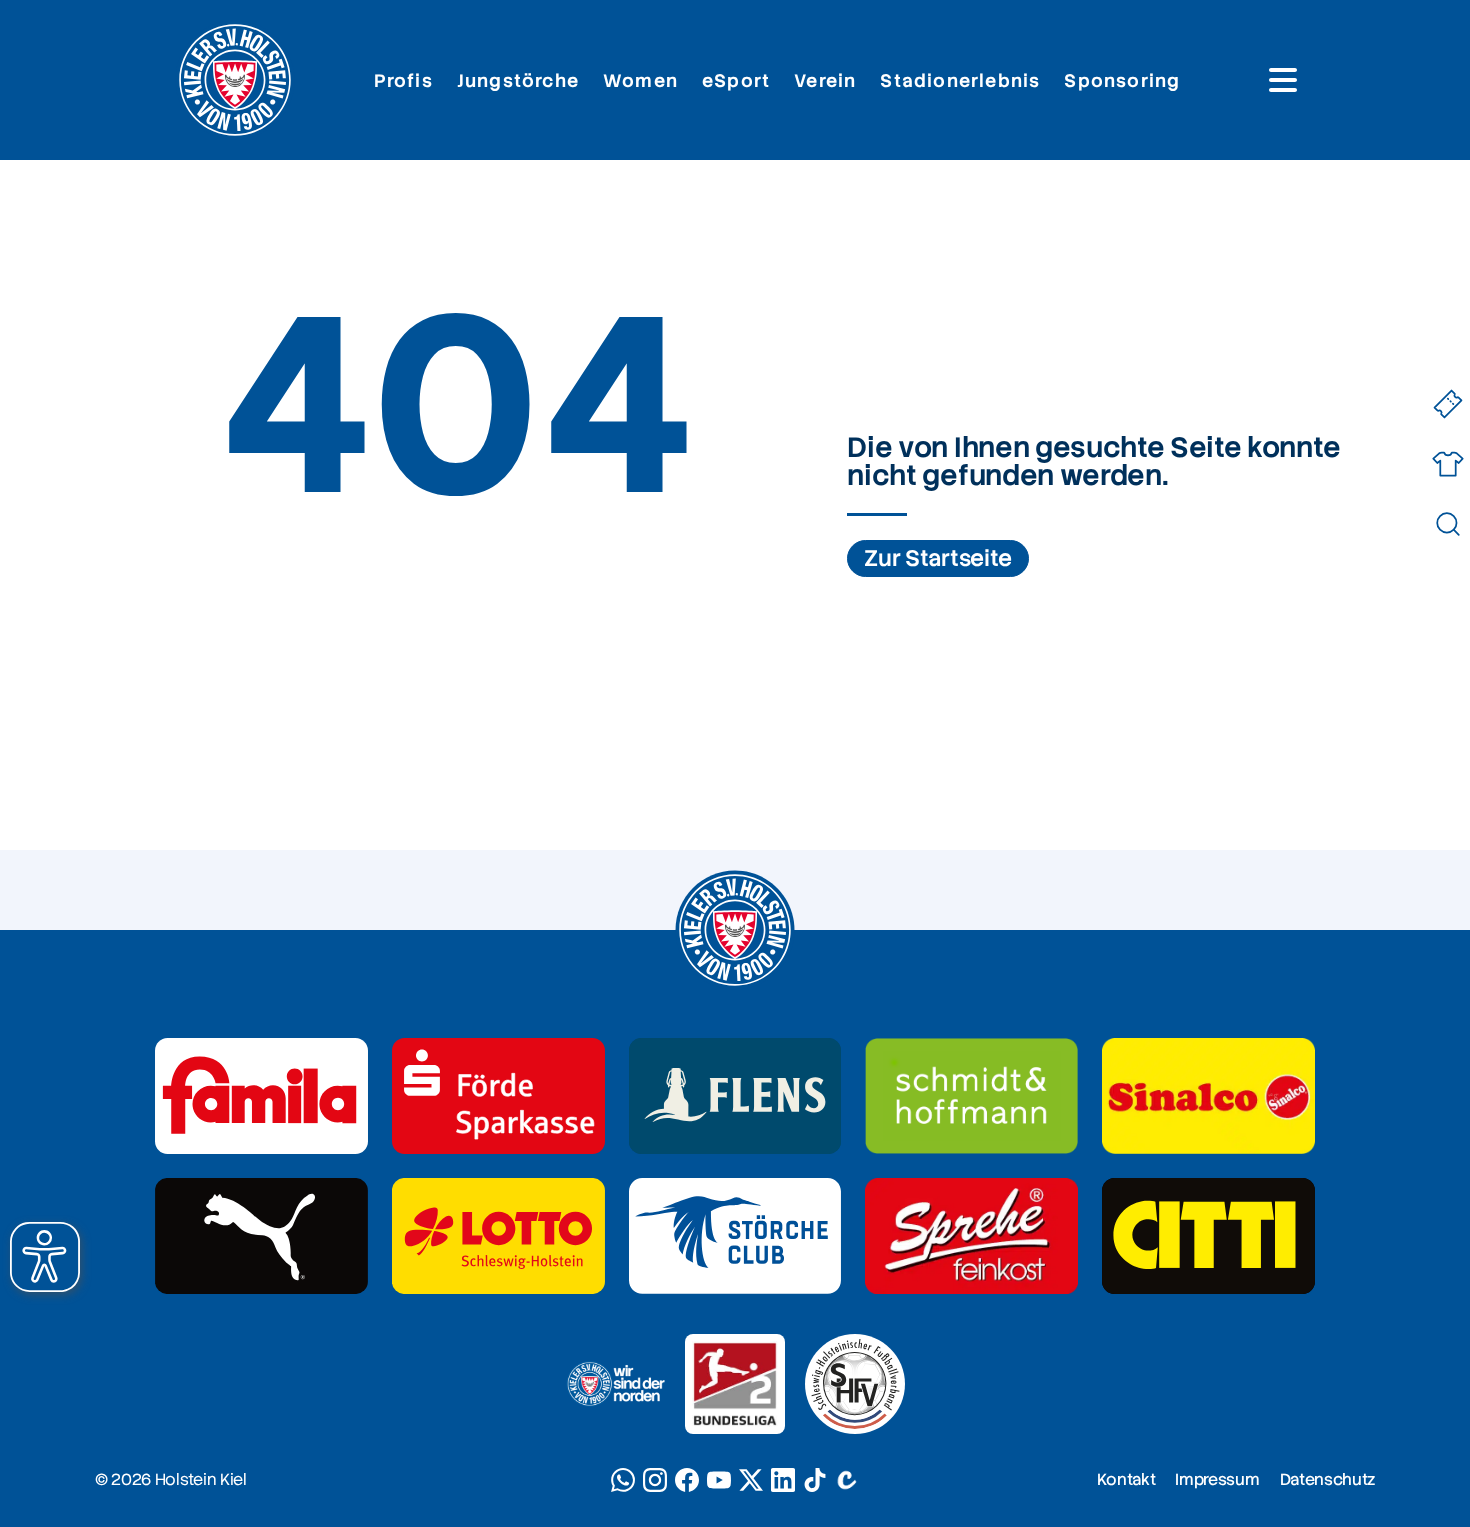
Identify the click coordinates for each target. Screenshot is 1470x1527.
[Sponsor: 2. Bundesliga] (735, 1384)
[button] (45, 1257)
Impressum (1217, 1479)
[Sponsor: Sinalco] (1208, 1096)
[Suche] (1447, 524)
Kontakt (1126, 1479)
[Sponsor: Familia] (261, 1096)
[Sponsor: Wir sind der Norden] (615, 1384)
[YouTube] (719, 1480)
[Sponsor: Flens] (735, 1096)
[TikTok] (815, 1480)
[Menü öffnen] (1283, 80)
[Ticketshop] (1447, 404)
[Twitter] (751, 1480)
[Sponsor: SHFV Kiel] (855, 1384)
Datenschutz (1327, 1479)
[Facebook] (687, 1480)
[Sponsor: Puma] (261, 1236)
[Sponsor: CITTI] (1208, 1236)
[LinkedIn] (783, 1480)
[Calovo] (847, 1480)
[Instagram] (655, 1480)
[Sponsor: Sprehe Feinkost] (971, 1236)
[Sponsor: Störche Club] (735, 1236)
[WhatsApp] (623, 1480)
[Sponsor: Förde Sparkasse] (498, 1096)
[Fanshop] (1447, 464)
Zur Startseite (938, 558)
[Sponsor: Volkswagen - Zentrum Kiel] (971, 1096)
